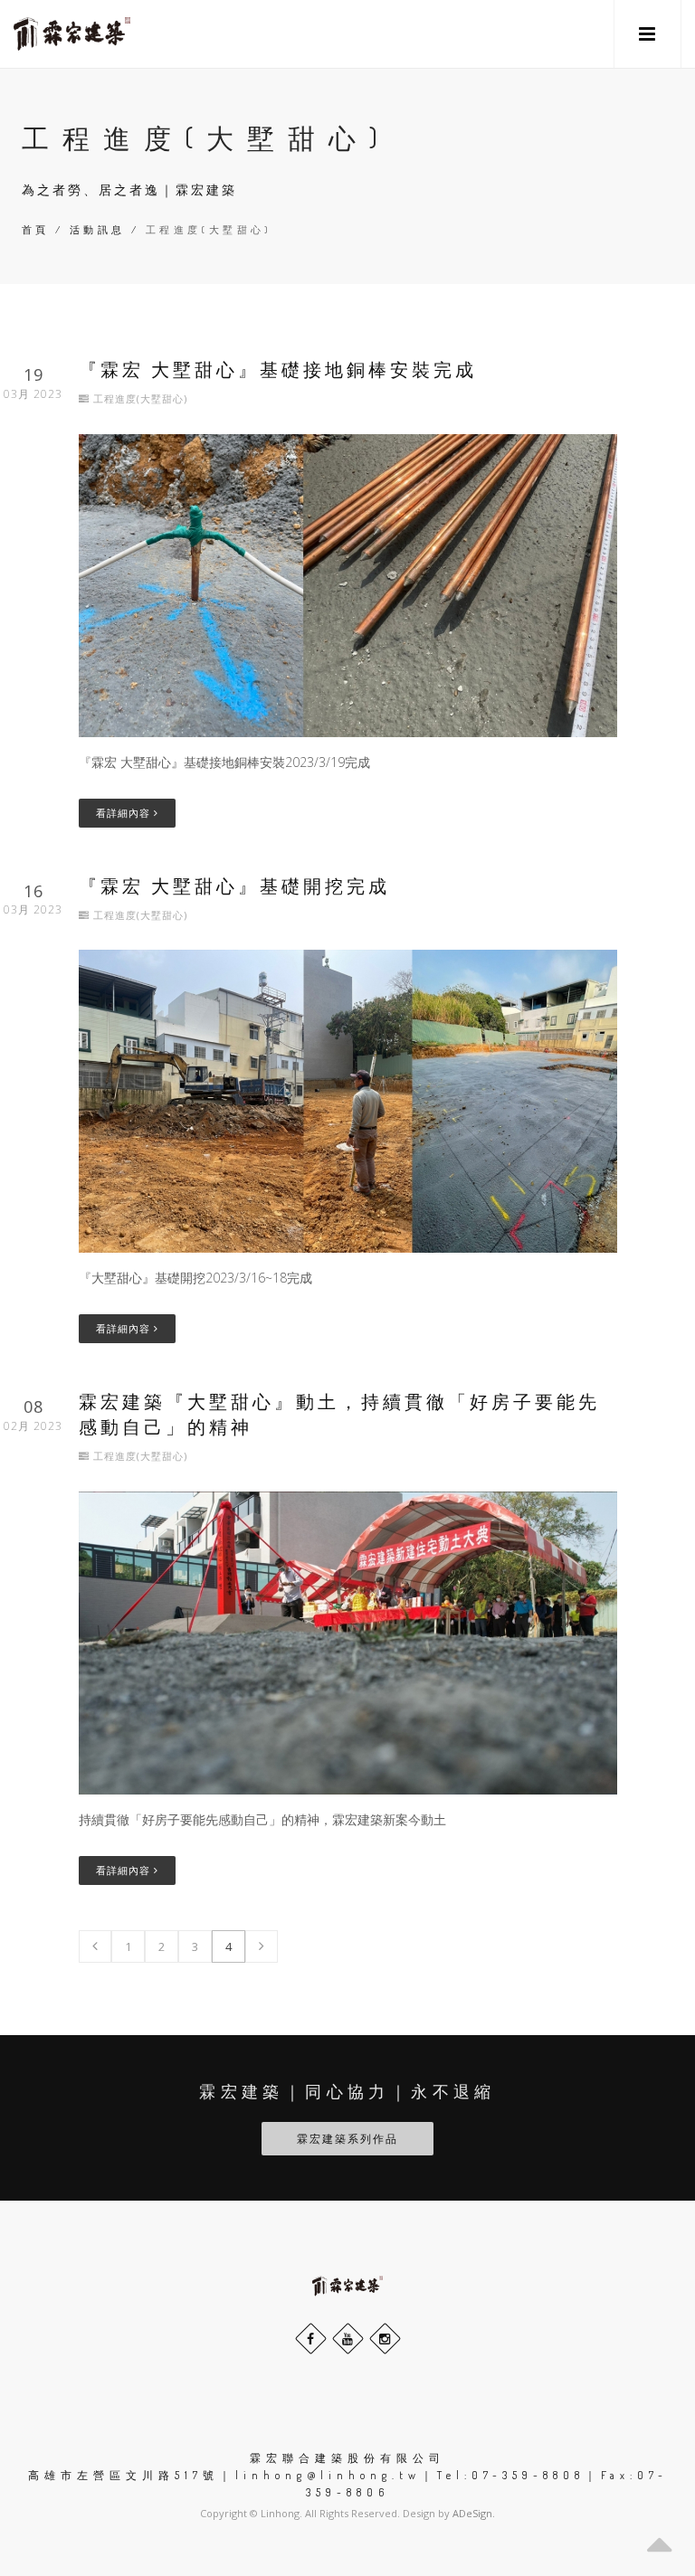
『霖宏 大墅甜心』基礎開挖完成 (234, 885)
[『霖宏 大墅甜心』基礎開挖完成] (348, 1099)
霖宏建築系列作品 (347, 2139)
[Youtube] (348, 2339)
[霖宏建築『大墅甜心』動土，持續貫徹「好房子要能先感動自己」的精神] (348, 1641)
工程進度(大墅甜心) (140, 398)
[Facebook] (311, 2339)
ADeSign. (474, 2513)
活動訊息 (98, 230)
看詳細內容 (125, 813)
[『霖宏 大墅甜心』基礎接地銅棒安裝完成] (348, 584)
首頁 (36, 230)
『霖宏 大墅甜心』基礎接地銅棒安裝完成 (278, 369)
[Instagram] (385, 2339)
